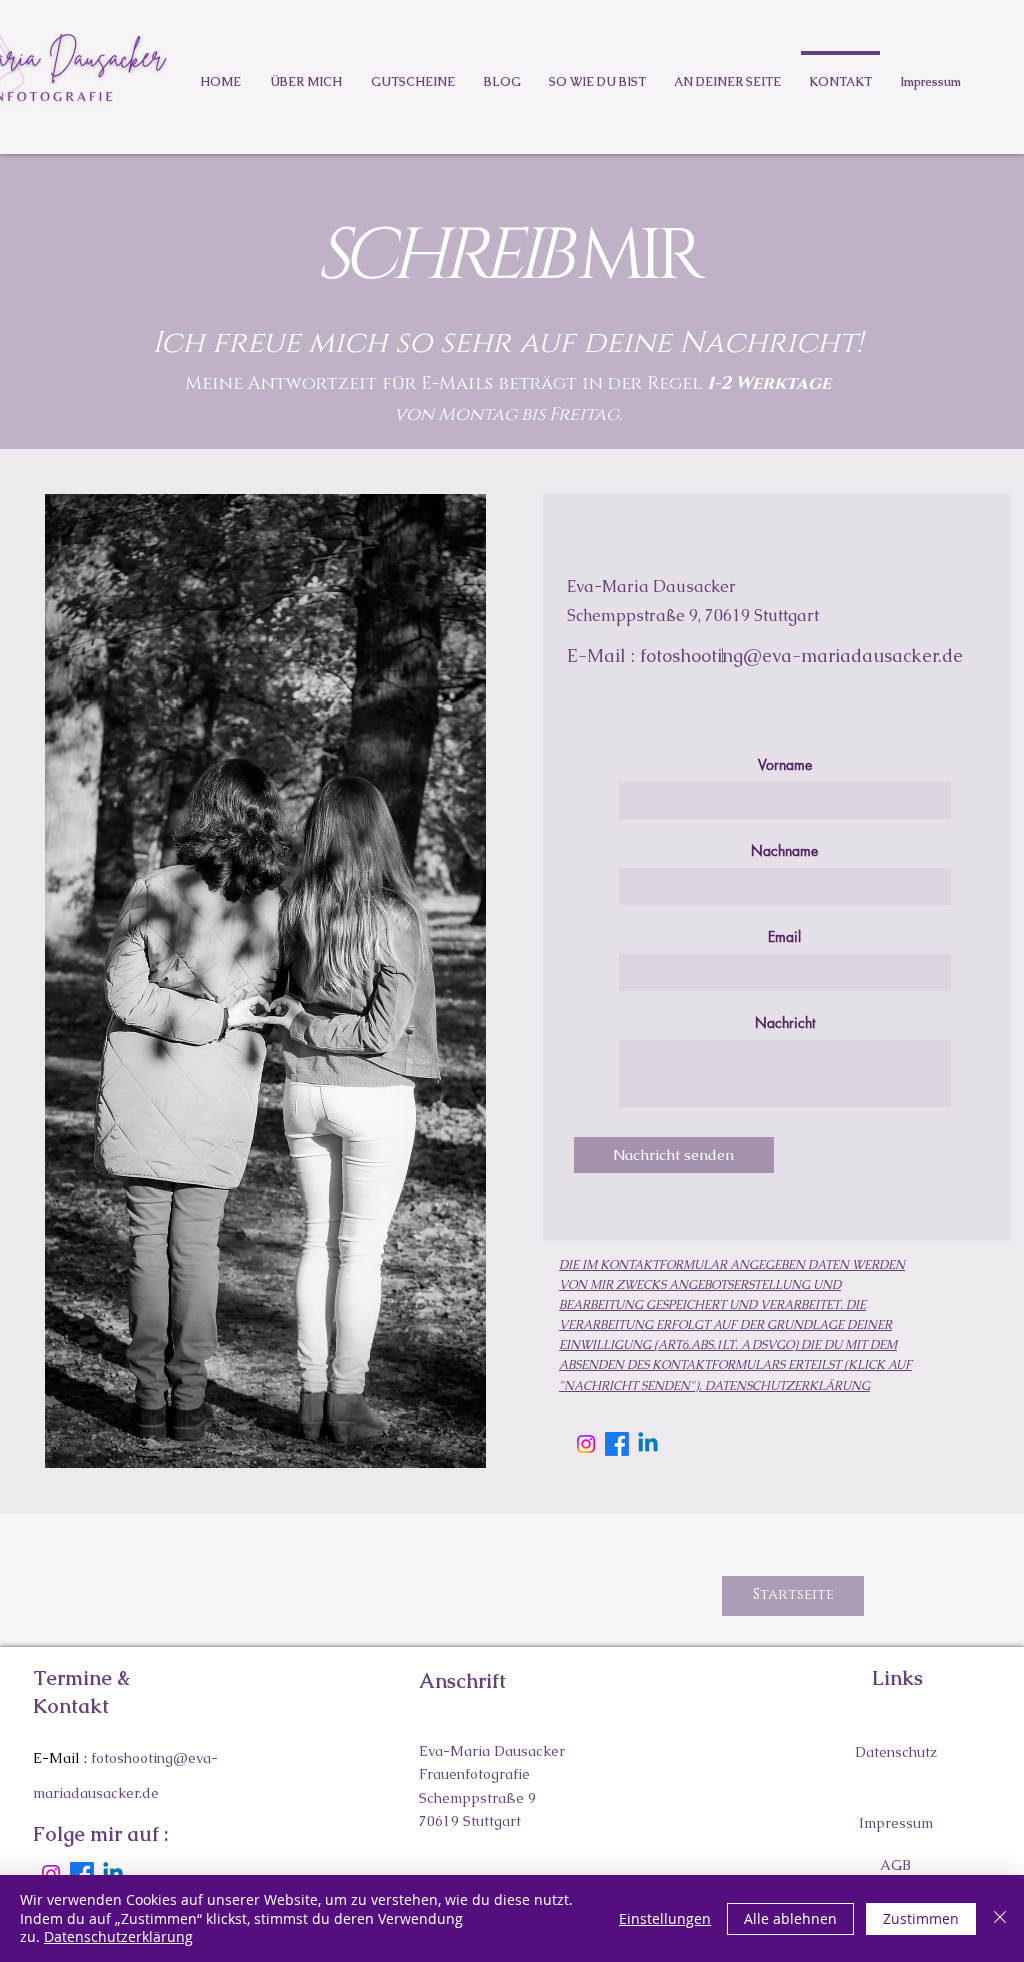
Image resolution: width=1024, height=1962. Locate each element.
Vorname (785, 765)
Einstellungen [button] (665, 1918)
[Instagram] (586, 1444)
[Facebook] (617, 1444)
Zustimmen (921, 1918)
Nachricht (785, 1023)
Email (784, 937)
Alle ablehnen (790, 1918)
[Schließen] (1000, 1918)
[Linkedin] (648, 1444)
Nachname (784, 851)
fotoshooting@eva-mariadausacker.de (801, 655)
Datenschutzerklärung (118, 1936)
